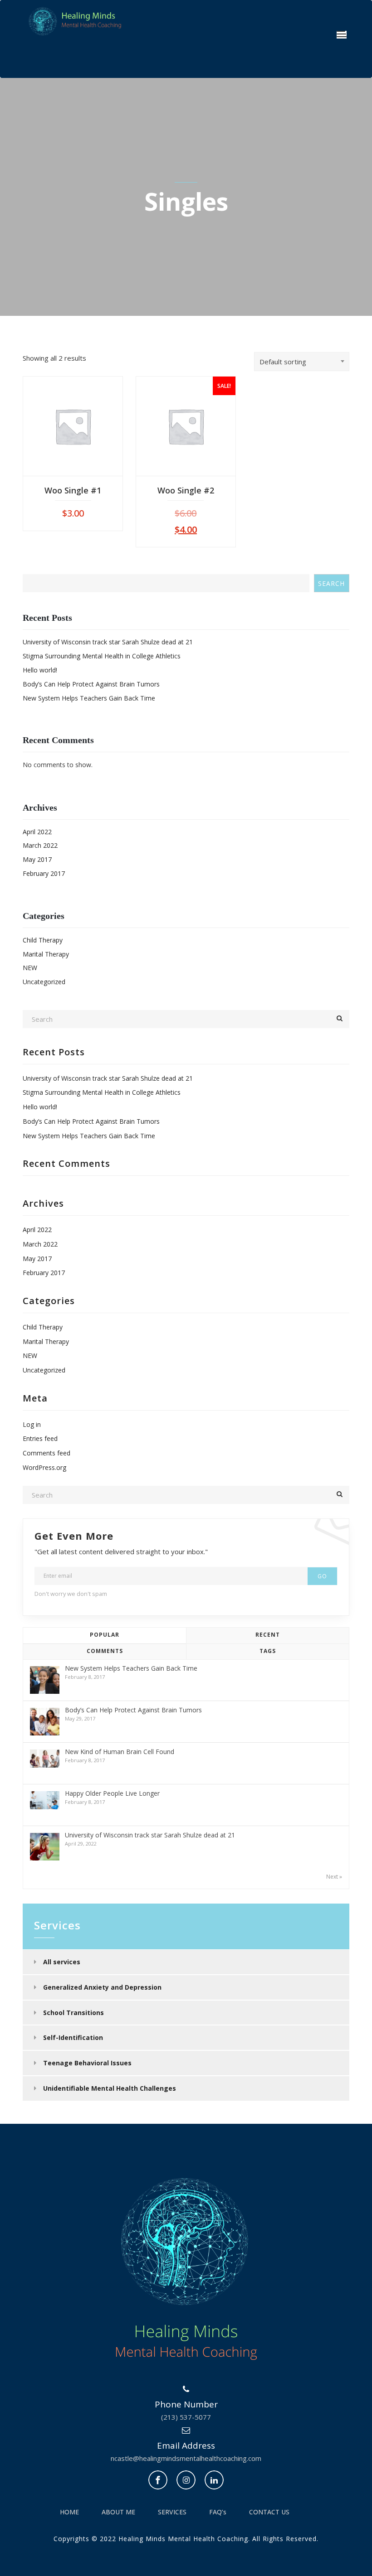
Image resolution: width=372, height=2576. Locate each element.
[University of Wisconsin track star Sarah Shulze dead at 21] (45, 1847)
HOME (69, 2512)
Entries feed (40, 1438)
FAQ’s (218, 2512)
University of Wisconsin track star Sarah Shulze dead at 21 (108, 642)
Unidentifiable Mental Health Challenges (110, 2088)
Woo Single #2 (186, 490)
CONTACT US (269, 2512)
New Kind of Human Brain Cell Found (120, 1752)
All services (62, 1962)
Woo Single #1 (73, 490)
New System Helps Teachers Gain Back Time (89, 698)
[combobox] (302, 362)
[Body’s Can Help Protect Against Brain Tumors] (45, 1722)
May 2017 (37, 859)
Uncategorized (44, 982)
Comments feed (46, 1453)
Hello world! (40, 670)
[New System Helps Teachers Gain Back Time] (45, 1680)
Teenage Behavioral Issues (87, 2063)
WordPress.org (44, 1467)
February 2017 (44, 873)
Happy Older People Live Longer (112, 1793)
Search (331, 583)
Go (322, 1576)
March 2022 (40, 845)
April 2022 (37, 832)
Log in (32, 1424)
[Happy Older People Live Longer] (45, 1800)
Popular (105, 1635)
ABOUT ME (118, 2512)
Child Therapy (43, 940)
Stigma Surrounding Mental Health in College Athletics (102, 656)
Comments (105, 1651)
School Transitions (73, 2013)
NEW (30, 968)
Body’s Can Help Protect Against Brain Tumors (91, 684)
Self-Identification (73, 2037)
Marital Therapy (46, 954)
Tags (268, 1651)
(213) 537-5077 (186, 2417)
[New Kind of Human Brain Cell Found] (45, 1758)
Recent (268, 1635)
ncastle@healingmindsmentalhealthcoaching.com (186, 2458)
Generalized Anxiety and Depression (102, 1987)
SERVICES (172, 2512)
